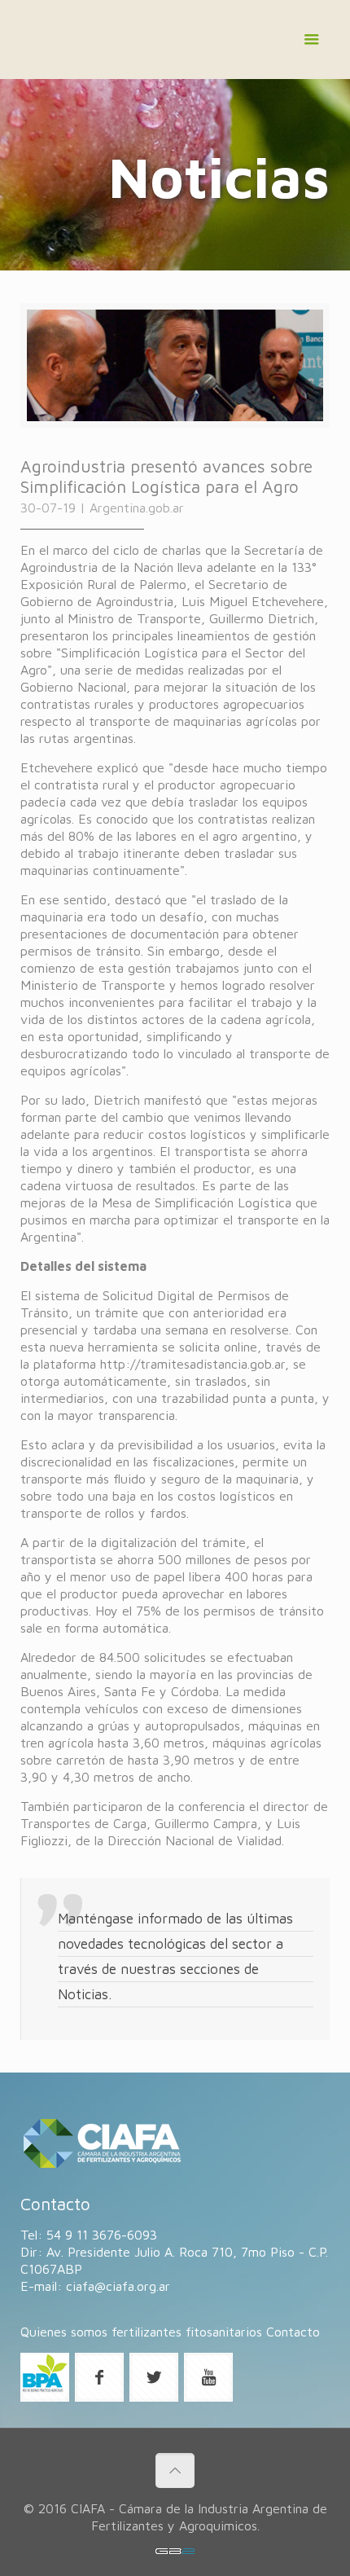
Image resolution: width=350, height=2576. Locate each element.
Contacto (293, 2332)
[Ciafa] (175, 44)
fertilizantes (147, 2332)
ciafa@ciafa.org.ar (118, 2286)
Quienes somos (64, 2332)
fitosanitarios (224, 2332)
